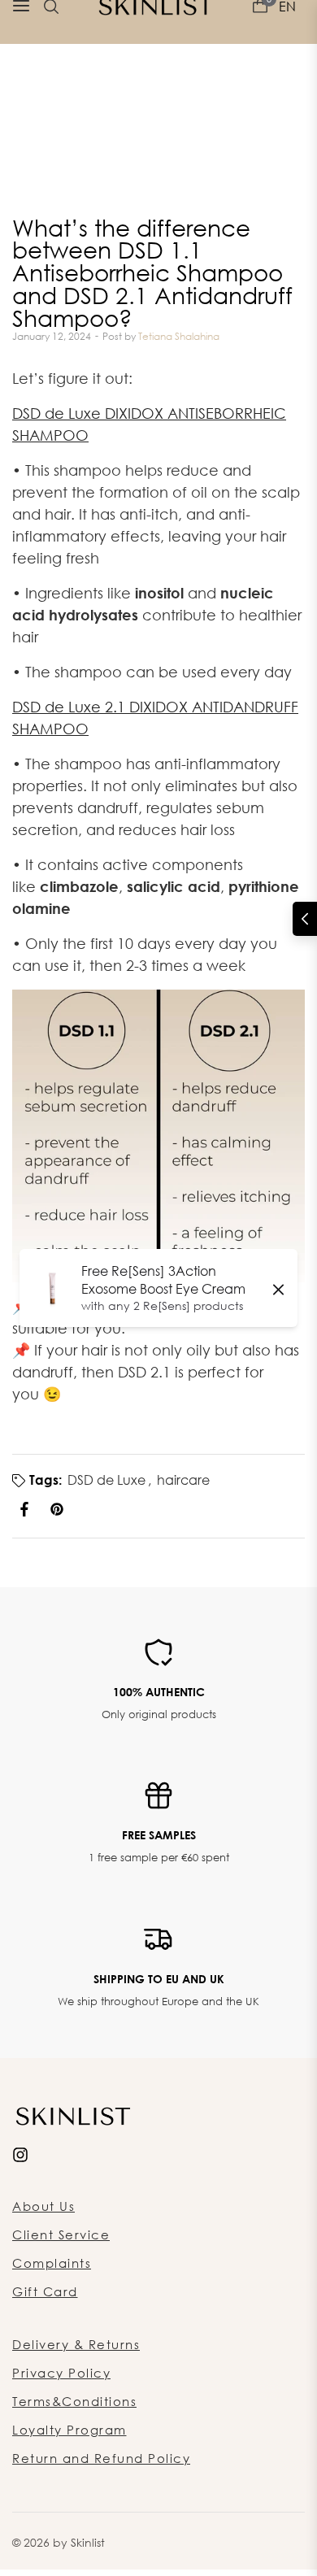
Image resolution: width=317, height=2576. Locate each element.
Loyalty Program (69, 2430)
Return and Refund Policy (101, 2458)
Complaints (52, 2263)
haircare (183, 1480)
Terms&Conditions (74, 2401)
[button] (305, 919)
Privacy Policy (61, 2373)
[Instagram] (20, 2154)
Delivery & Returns (76, 2344)
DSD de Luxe (106, 1480)
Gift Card (45, 2291)
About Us (43, 2206)
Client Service (61, 2234)
